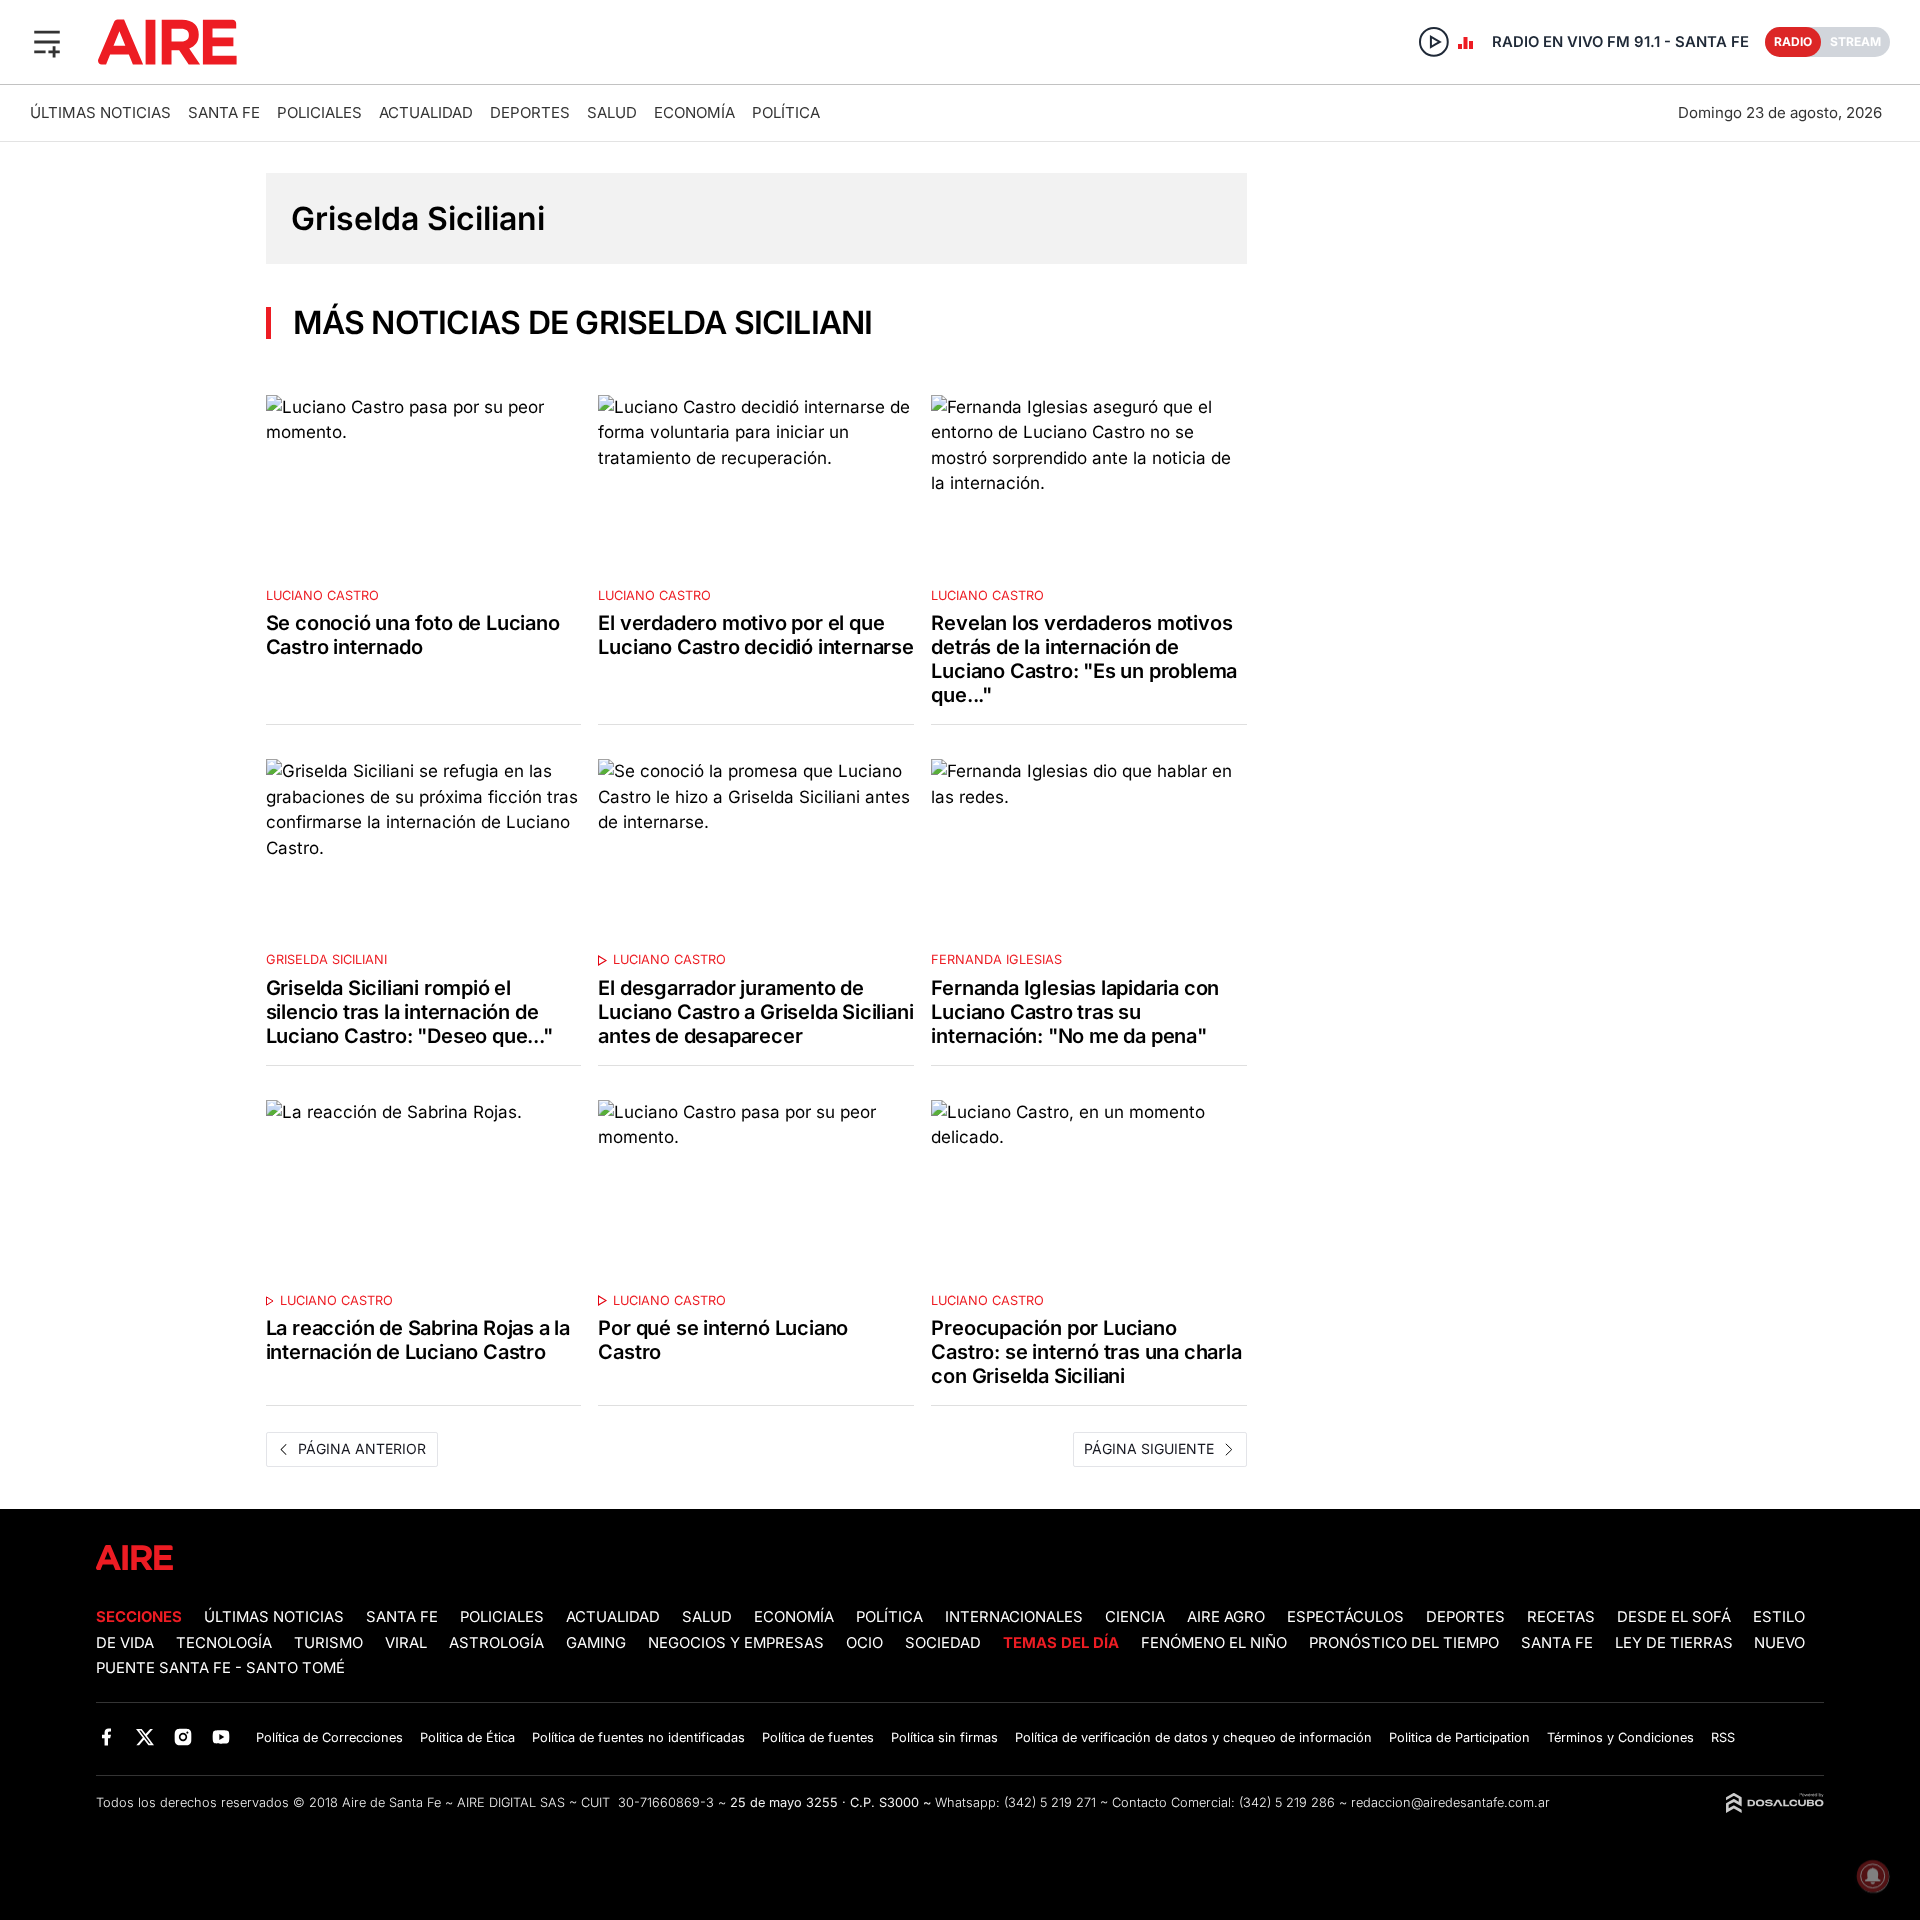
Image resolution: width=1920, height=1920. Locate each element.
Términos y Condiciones (1620, 1737)
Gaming (596, 1643)
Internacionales (1014, 1617)
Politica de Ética (467, 1737)
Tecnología (224, 1643)
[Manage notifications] (1873, 1876)
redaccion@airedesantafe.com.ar (1450, 1802)
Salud (612, 112)
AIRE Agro (1226, 1617)
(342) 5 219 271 (1050, 1802)
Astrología (496, 1643)
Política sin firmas (944, 1737)
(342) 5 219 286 (1287, 1802)
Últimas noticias (100, 112)
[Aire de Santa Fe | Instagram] (183, 1736)
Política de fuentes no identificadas (638, 1737)
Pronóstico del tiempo (1404, 1643)
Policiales (319, 112)
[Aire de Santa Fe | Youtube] (221, 1736)
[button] (47, 42)
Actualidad (426, 112)
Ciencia (1135, 1617)
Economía (694, 112)
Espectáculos (1345, 1617)
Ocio (864, 1643)
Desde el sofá (1674, 1617)
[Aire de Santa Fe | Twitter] (144, 1736)
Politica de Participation (1459, 1737)
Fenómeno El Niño (1214, 1643)
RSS (1723, 1737)
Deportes (530, 112)
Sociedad (943, 1643)
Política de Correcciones (329, 1737)
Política (786, 112)
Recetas (1561, 1617)
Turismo (328, 1643)
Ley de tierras (1676, 1643)
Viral (406, 1643)
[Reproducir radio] (1434, 42)
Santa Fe (224, 112)
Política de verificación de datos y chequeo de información (1193, 1737)
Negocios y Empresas (736, 1643)
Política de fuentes (818, 1737)
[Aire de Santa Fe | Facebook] (106, 1736)
